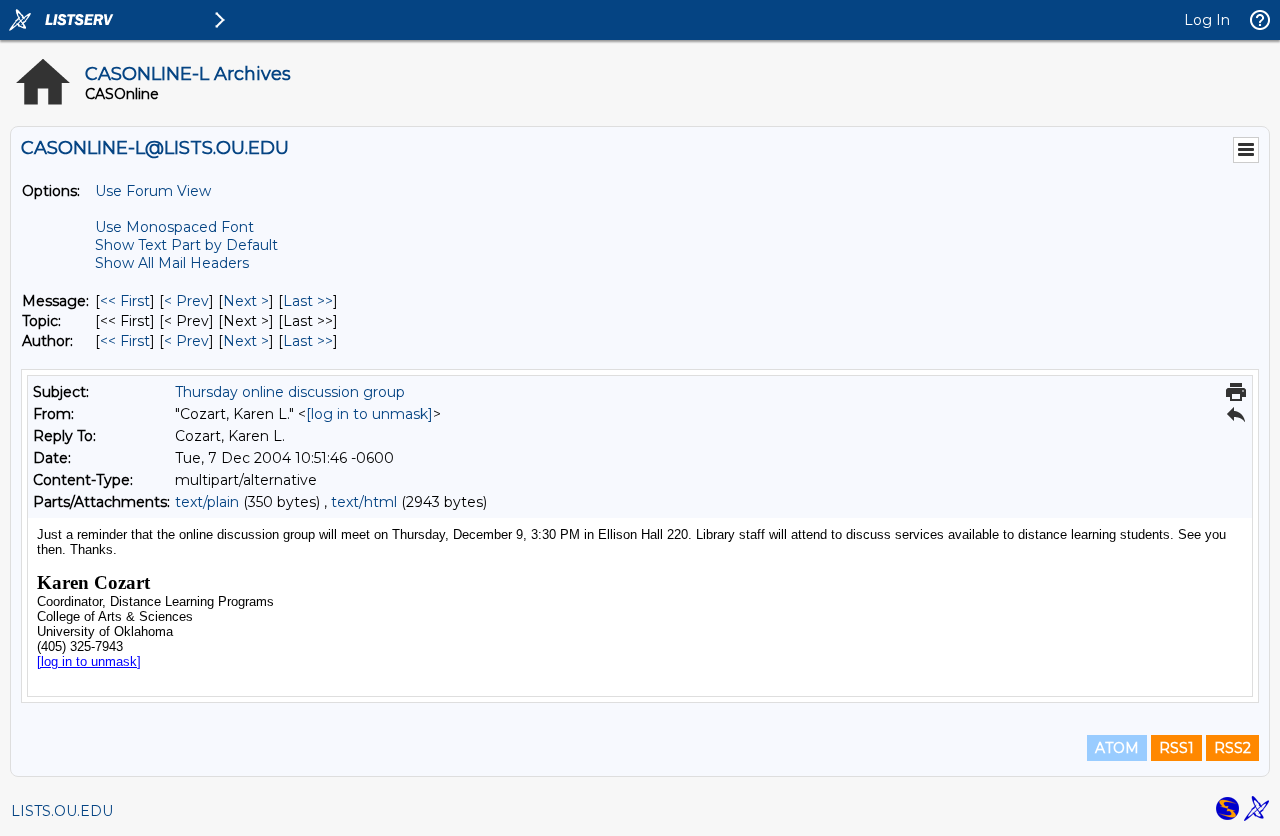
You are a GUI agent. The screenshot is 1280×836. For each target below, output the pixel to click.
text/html (364, 502)
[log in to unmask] (369, 414)
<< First (125, 301)
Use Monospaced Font (174, 227)
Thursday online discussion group (290, 392)
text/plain (207, 502)
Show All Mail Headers (172, 263)
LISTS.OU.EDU (62, 811)
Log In (1207, 20)
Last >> (308, 301)
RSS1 (1176, 748)
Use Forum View (153, 191)
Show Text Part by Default (186, 245)
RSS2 (1232, 748)
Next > (246, 301)
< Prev (186, 301)
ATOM (1117, 748)
